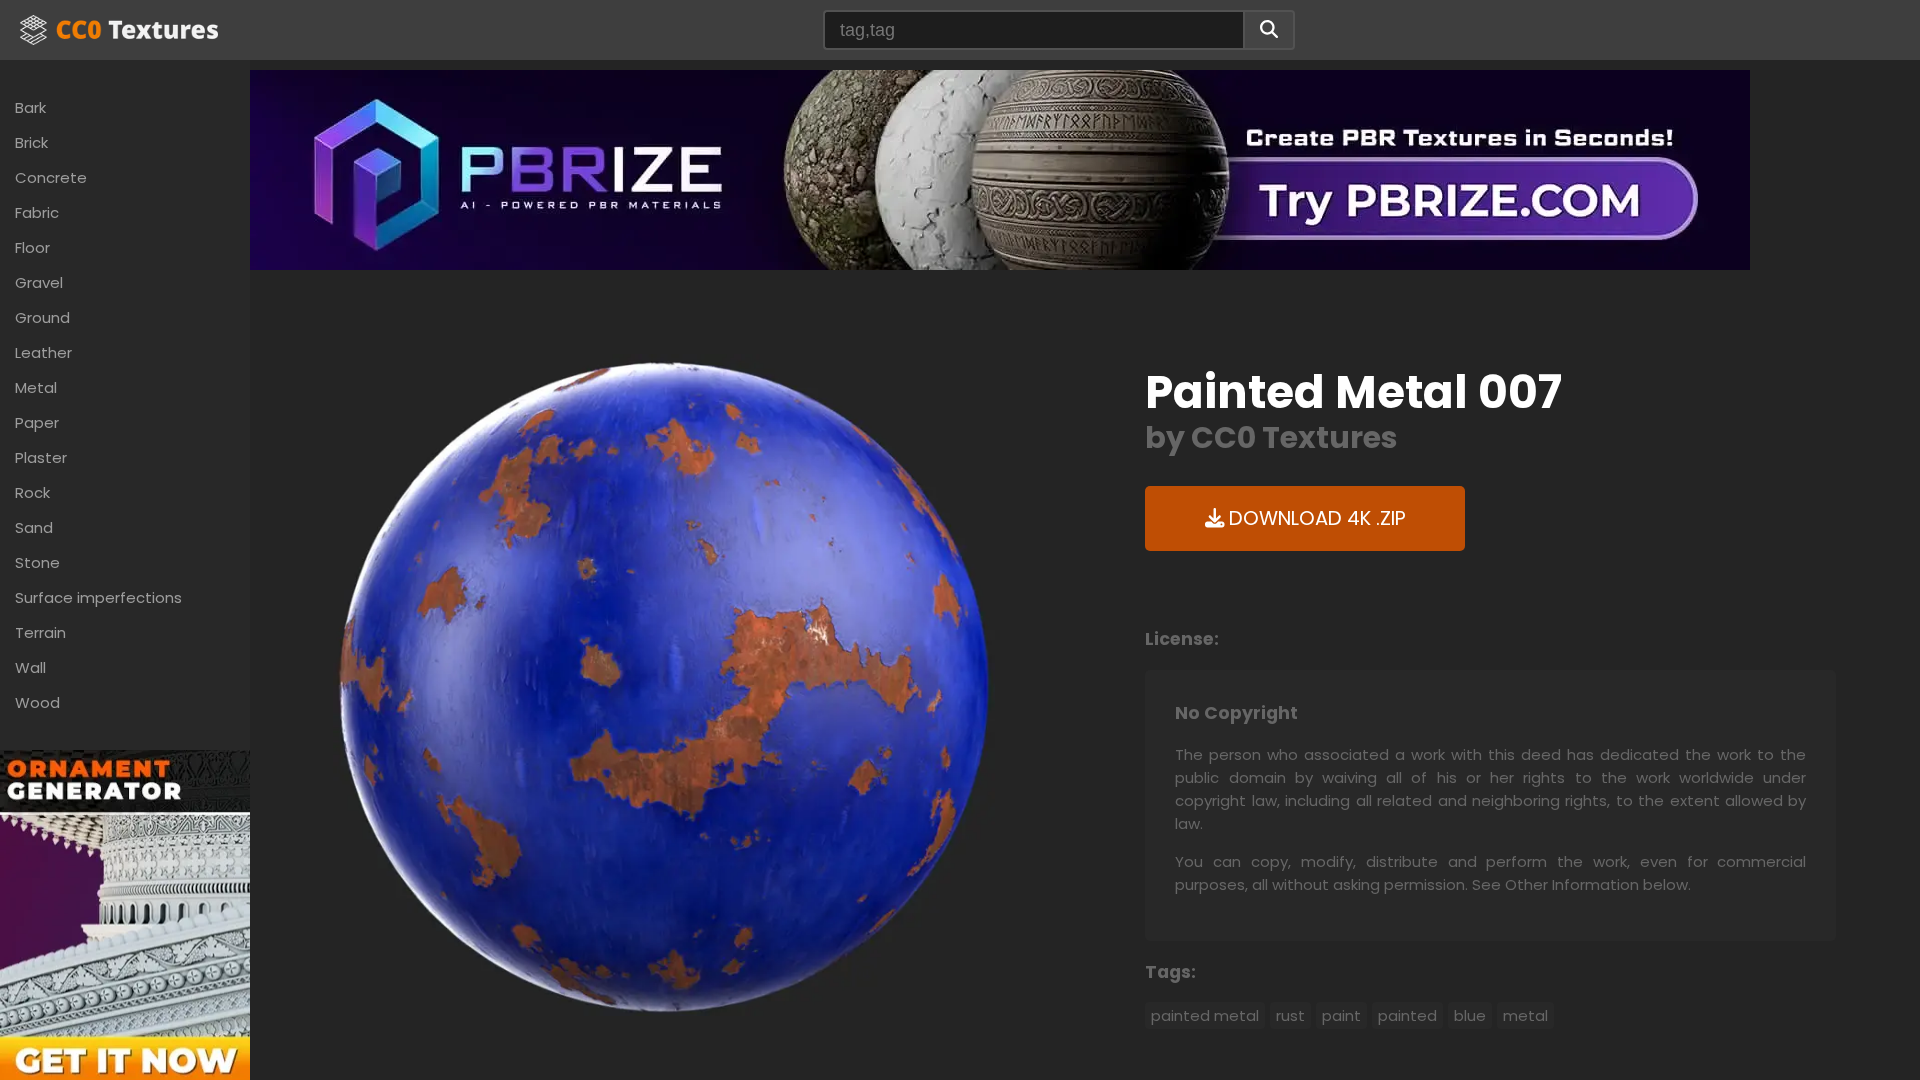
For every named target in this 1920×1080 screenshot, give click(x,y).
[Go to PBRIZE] (1000, 168)
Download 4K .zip (1315, 518)
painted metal (1205, 1015)
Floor (32, 247)
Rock (32, 492)
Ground (42, 317)
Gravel (39, 282)
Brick (31, 142)
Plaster (41, 457)
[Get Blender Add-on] (125, 935)
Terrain (40, 632)
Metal (36, 387)
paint (1341, 1015)
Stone (37, 562)
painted (1407, 1015)
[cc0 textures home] (119, 30)
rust (1290, 1015)
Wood (37, 702)
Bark (30, 107)
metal (1525, 1015)
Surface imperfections (98, 597)
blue (1470, 1015)
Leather (43, 352)
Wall (30, 667)
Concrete (51, 177)
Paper (37, 422)
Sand (34, 527)
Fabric (37, 212)
